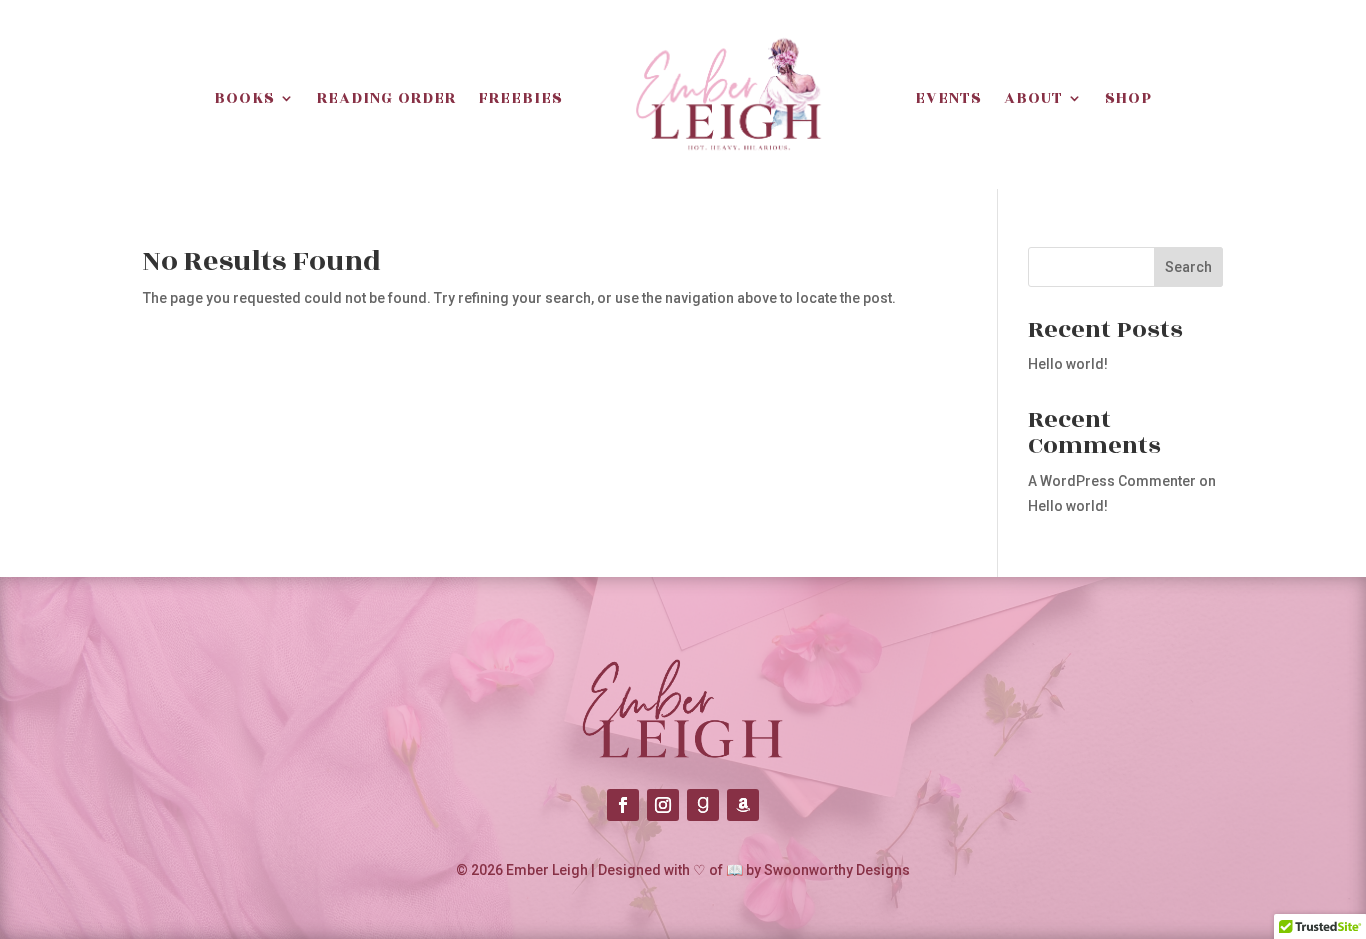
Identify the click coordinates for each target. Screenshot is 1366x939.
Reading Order (386, 98)
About (1033, 98)
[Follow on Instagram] (663, 805)
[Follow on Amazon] (743, 805)
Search (1188, 267)
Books (244, 98)
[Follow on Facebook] (623, 805)
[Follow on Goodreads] (703, 805)
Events (948, 98)
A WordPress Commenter (1112, 481)
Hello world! (1068, 364)
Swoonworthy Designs (837, 870)
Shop (1128, 98)
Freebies (520, 98)
